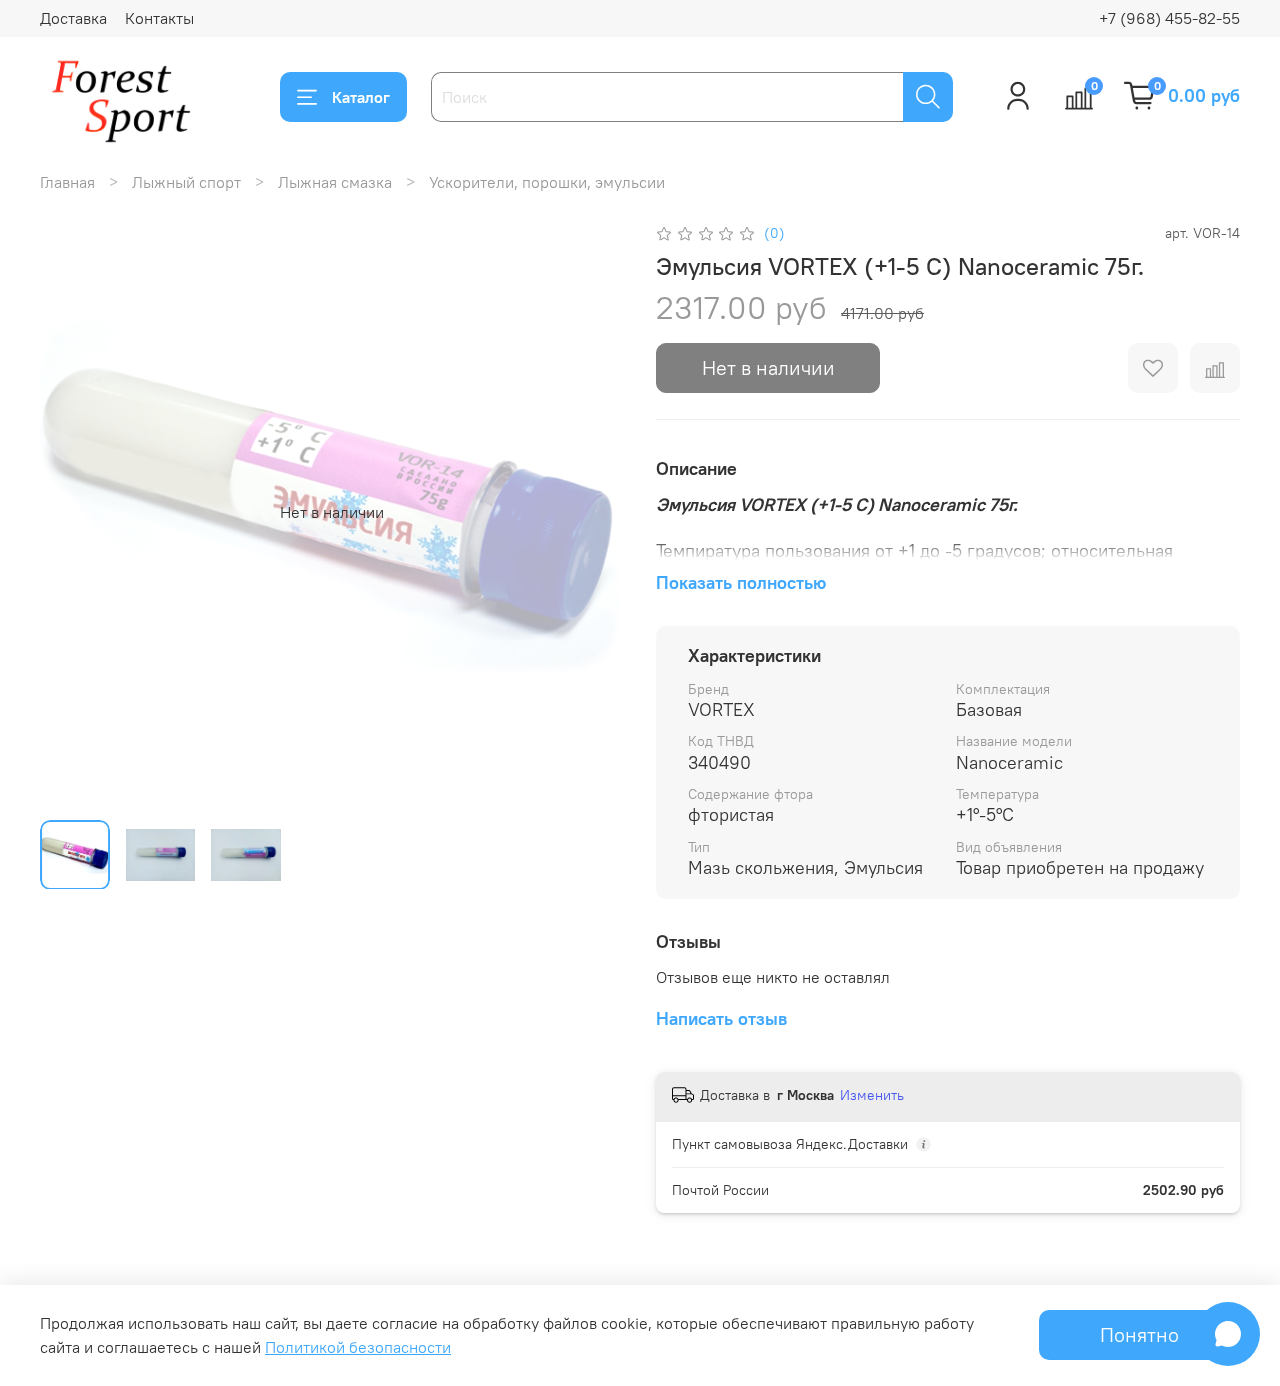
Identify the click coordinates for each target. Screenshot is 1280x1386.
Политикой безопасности (358, 1347)
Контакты (159, 18)
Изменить (872, 1095)
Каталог (361, 97)
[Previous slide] (72, 512)
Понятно (1139, 1334)
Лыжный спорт (186, 182)
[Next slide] (592, 512)
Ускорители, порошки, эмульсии (547, 182)
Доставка (73, 18)
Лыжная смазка (335, 182)
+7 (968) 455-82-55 (1169, 18)
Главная (67, 182)
